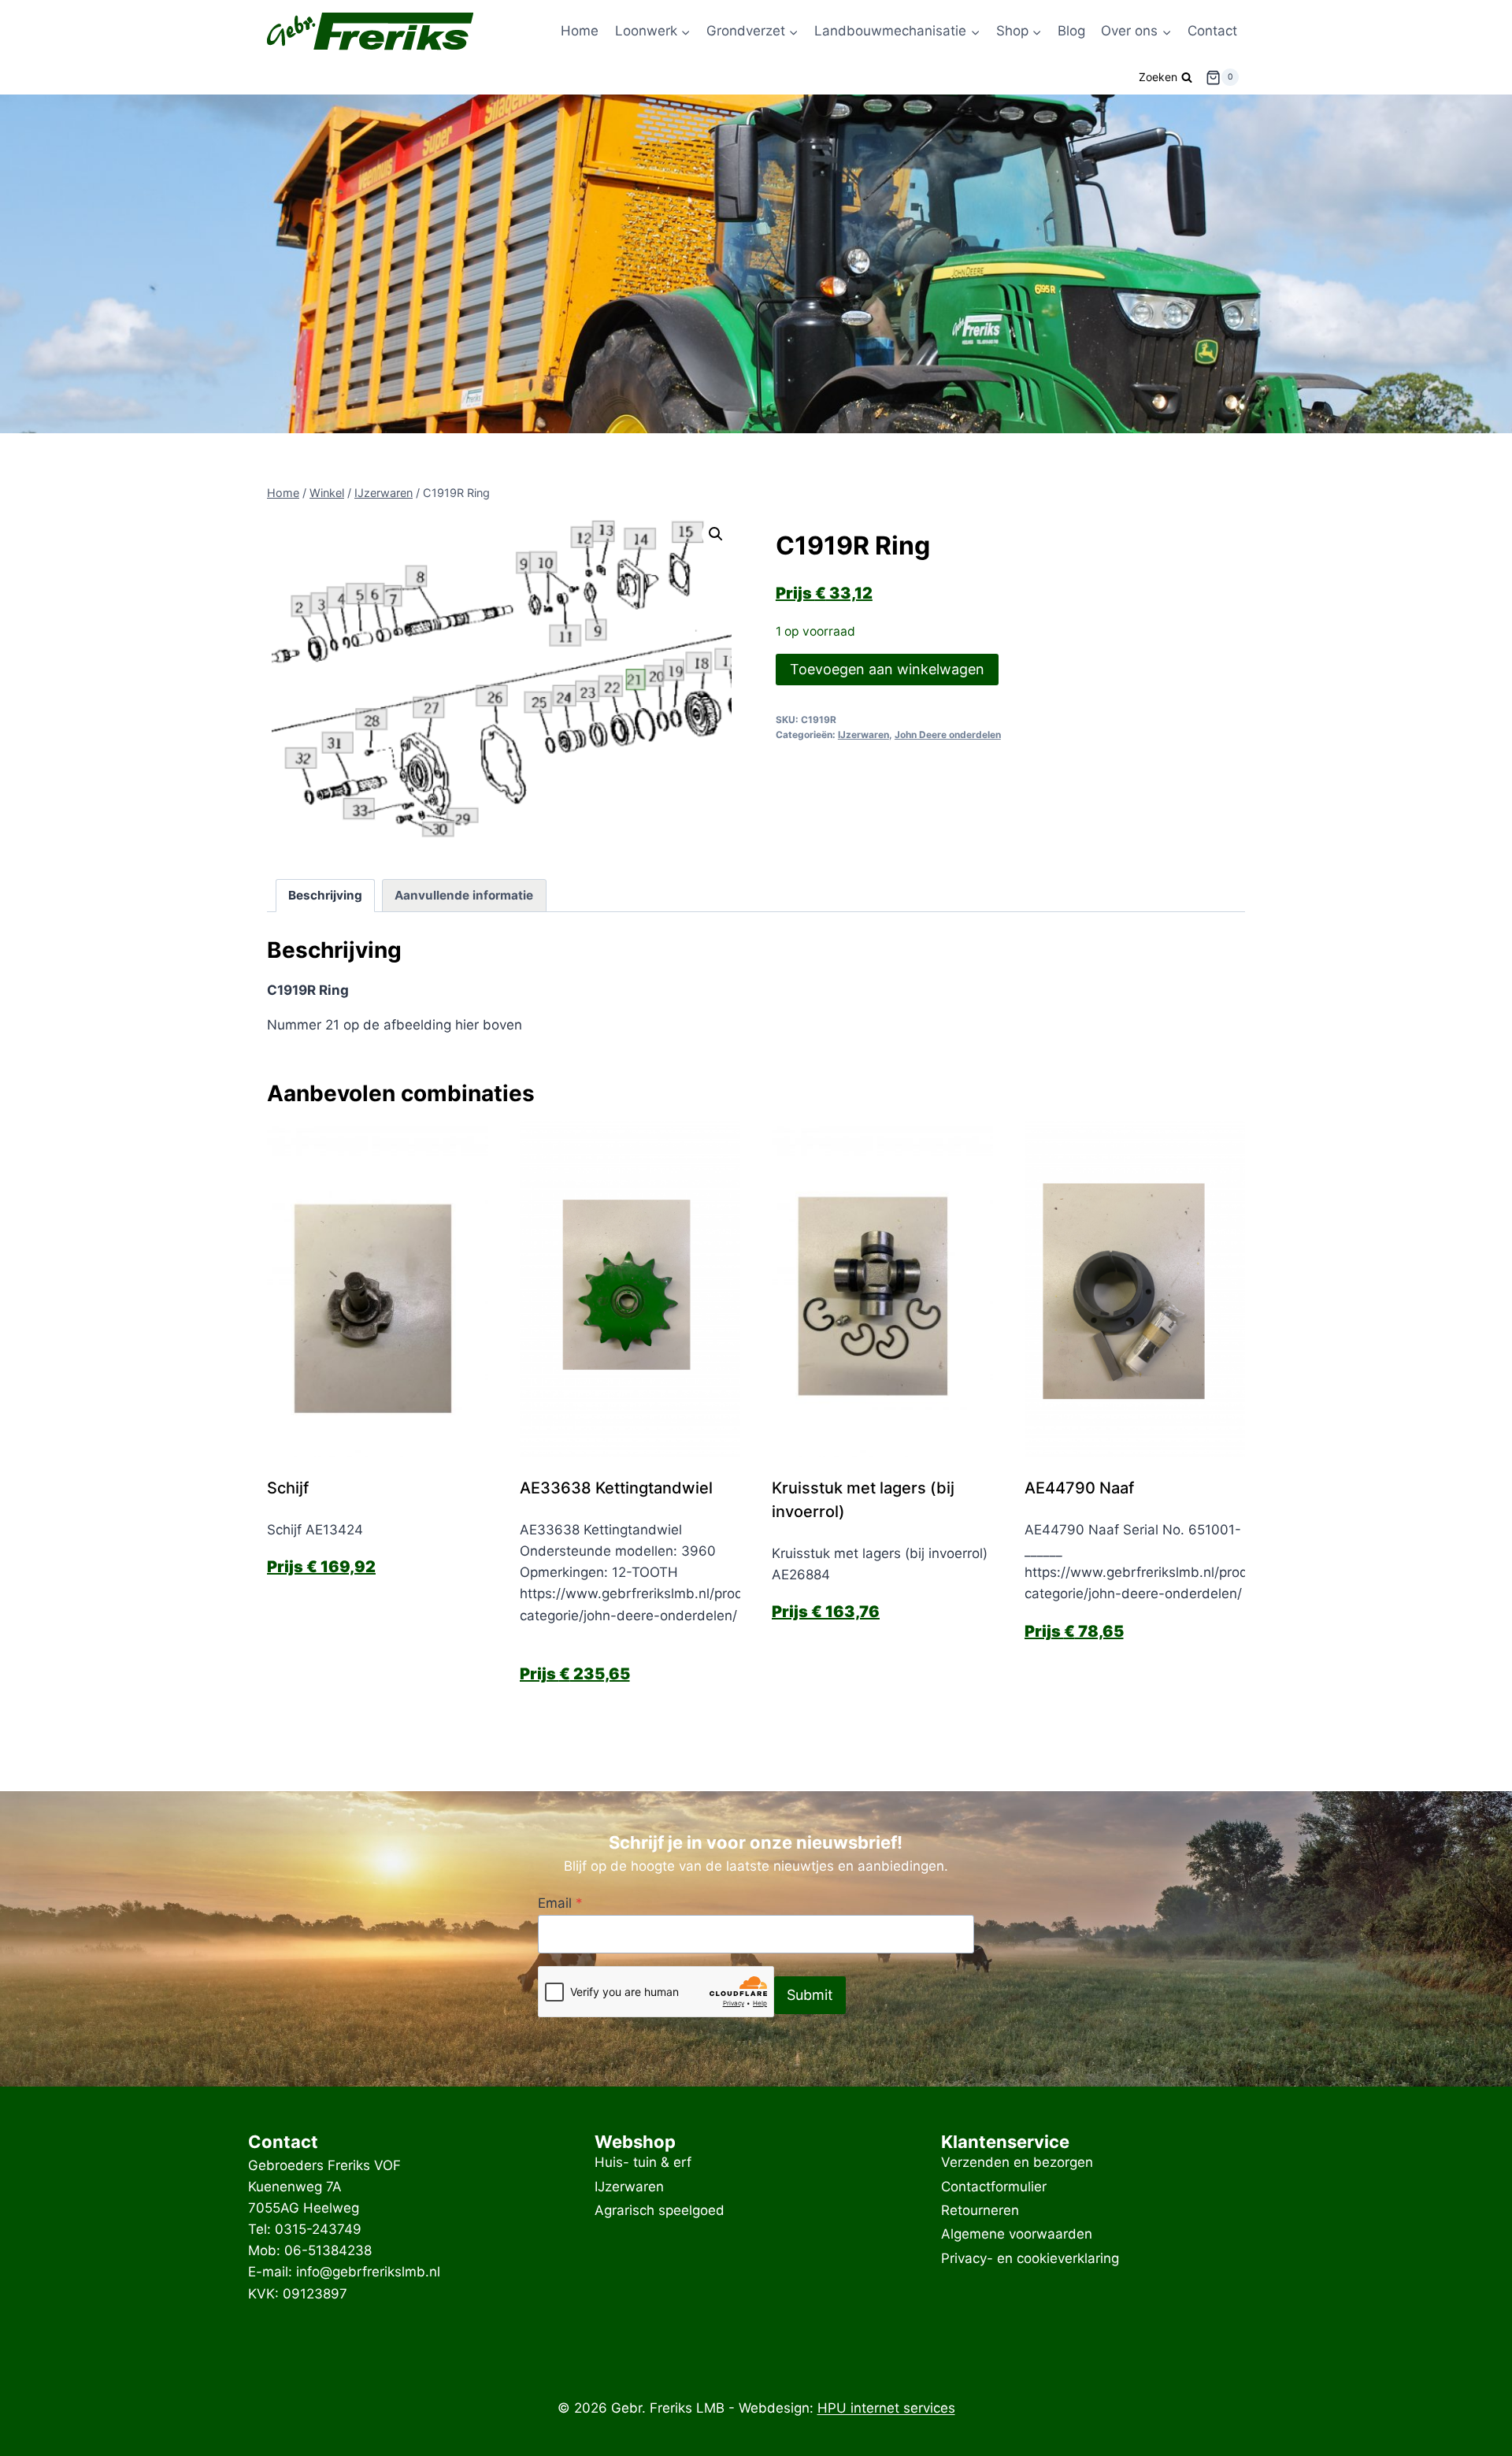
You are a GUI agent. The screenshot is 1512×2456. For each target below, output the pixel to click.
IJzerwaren (863, 735)
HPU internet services (886, 2408)
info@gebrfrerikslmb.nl (368, 2272)
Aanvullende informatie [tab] (464, 895)
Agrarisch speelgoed (660, 2210)
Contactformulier (994, 2187)
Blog (1071, 31)
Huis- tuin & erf (643, 2163)
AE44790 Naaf (1081, 1488)
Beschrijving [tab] (325, 895)
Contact (1212, 31)
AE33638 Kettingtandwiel (616, 1488)
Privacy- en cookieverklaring (1030, 2258)
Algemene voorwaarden (1017, 2235)
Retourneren (980, 2210)
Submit (810, 1995)
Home (580, 31)
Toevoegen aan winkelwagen (887, 669)
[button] (716, 534)
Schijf (288, 1488)
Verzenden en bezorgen (1017, 2163)
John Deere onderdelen (948, 735)
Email (560, 1903)
